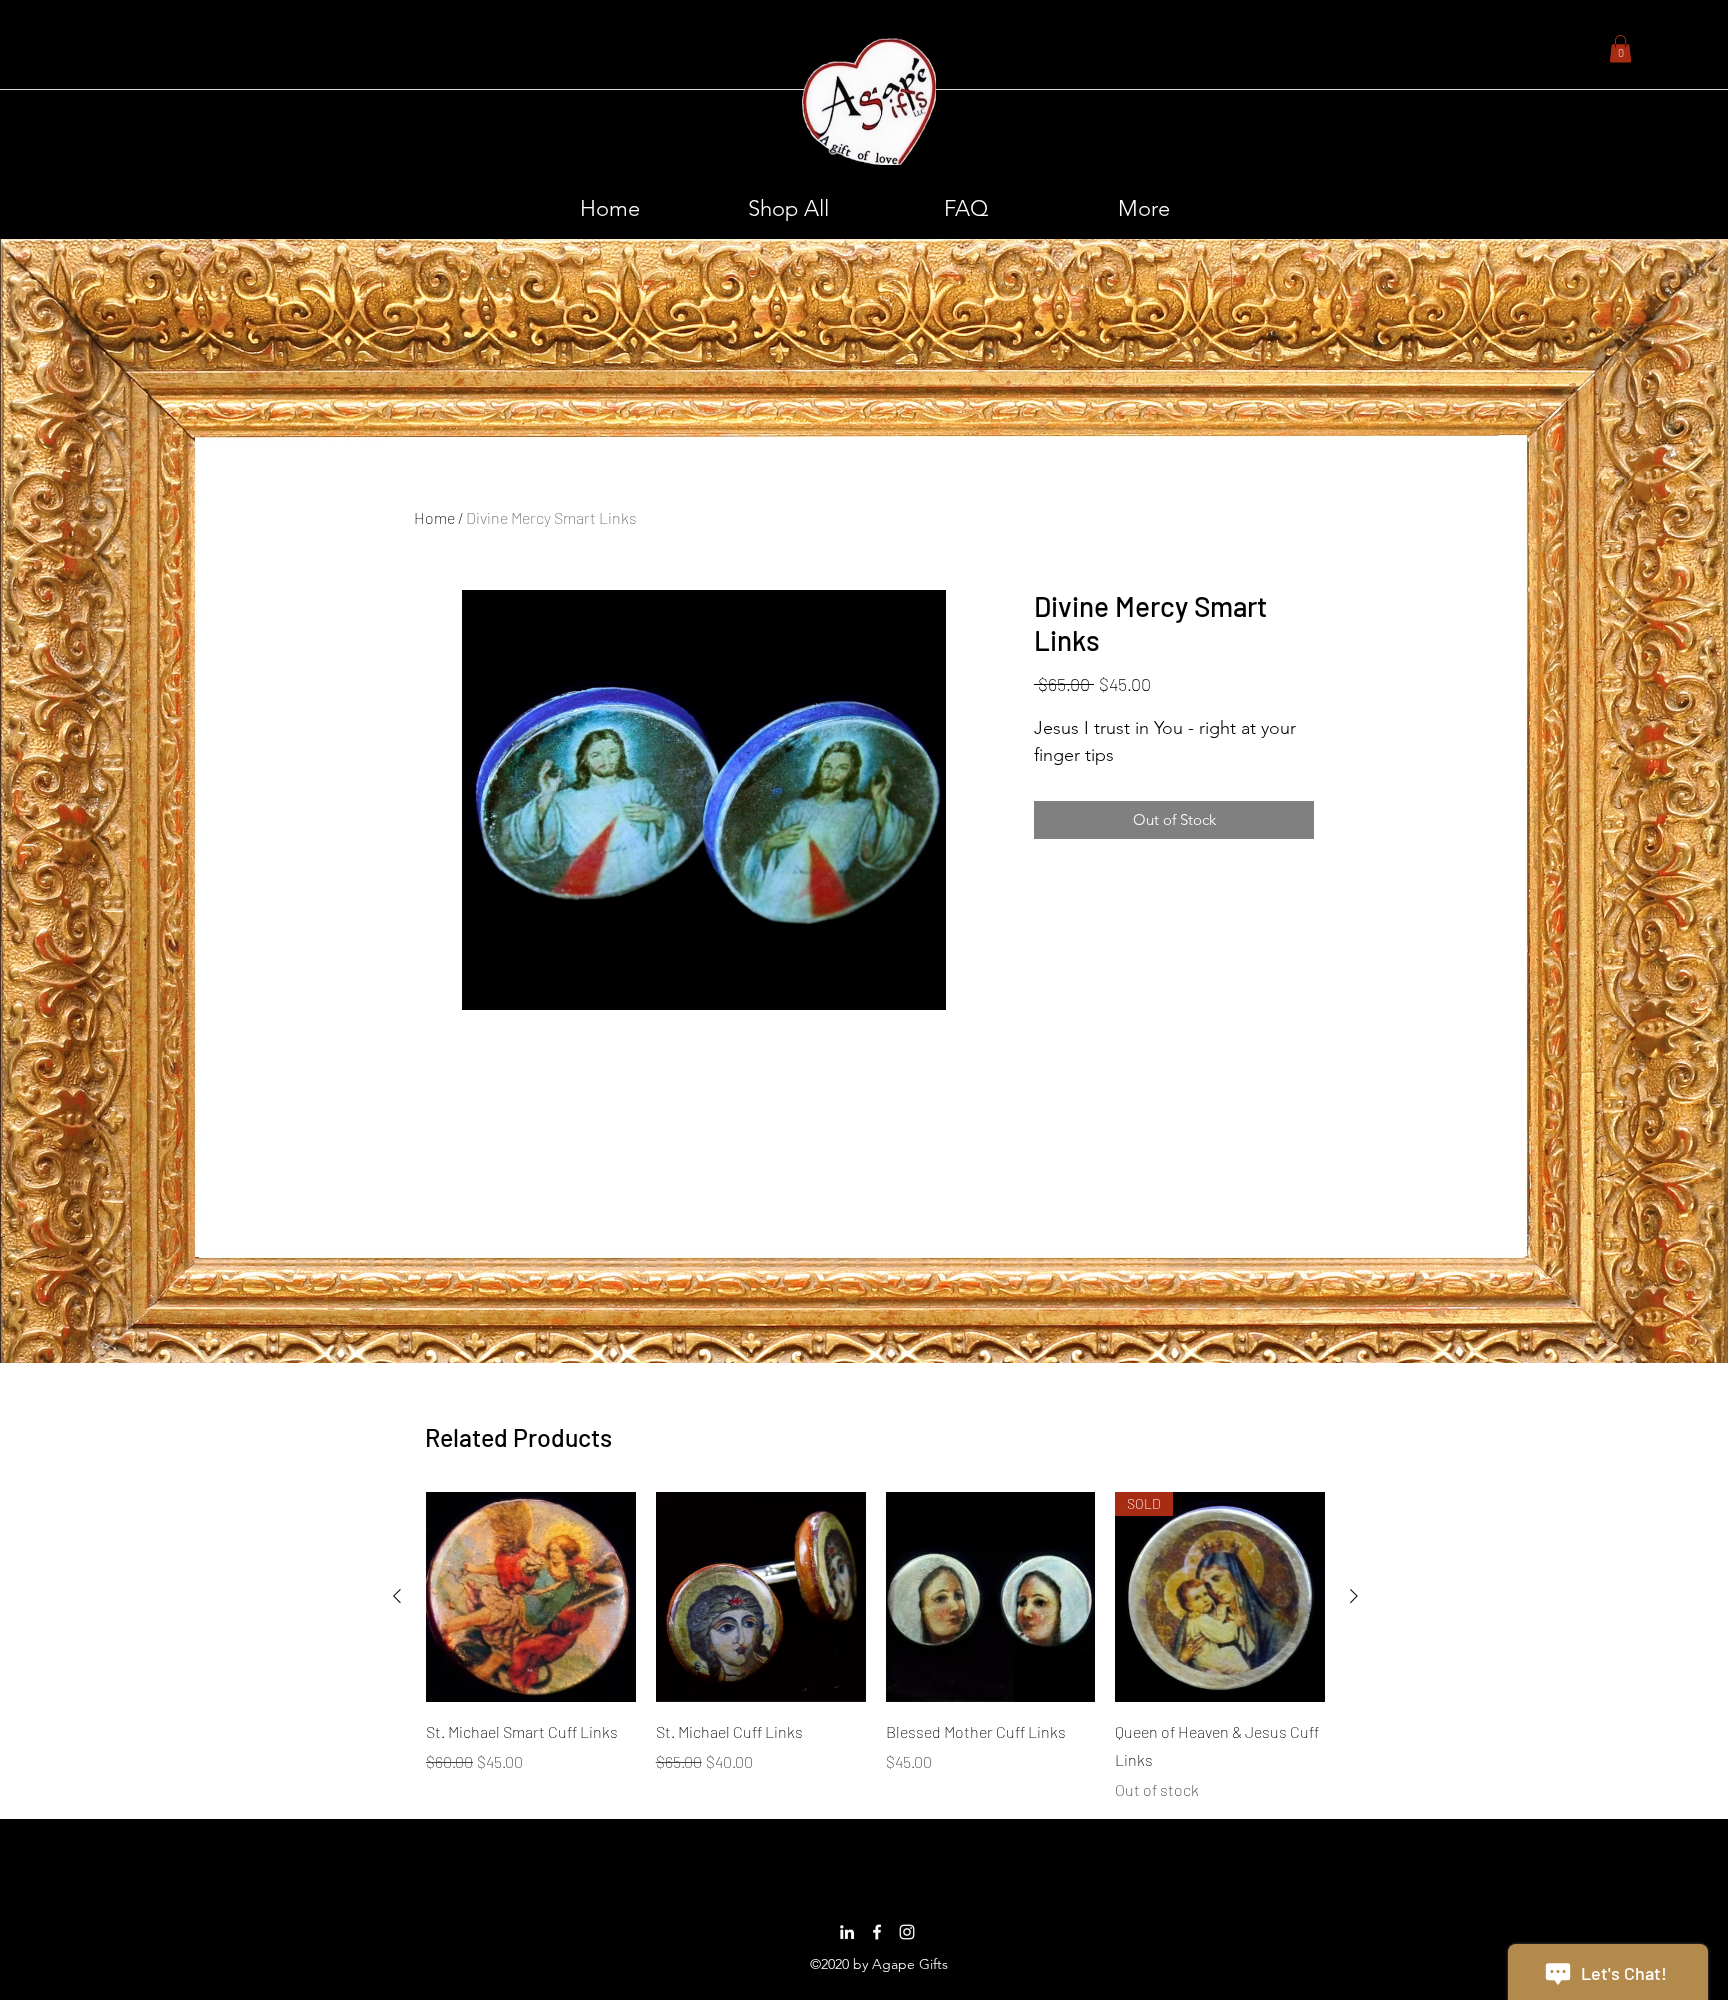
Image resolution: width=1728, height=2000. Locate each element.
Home (434, 517)
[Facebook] (877, 1932)
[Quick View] (531, 1597)
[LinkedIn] (847, 1932)
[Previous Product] (397, 1596)
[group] (875, 1647)
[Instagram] (907, 1932)
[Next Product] (1354, 1596)
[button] (1620, 48)
